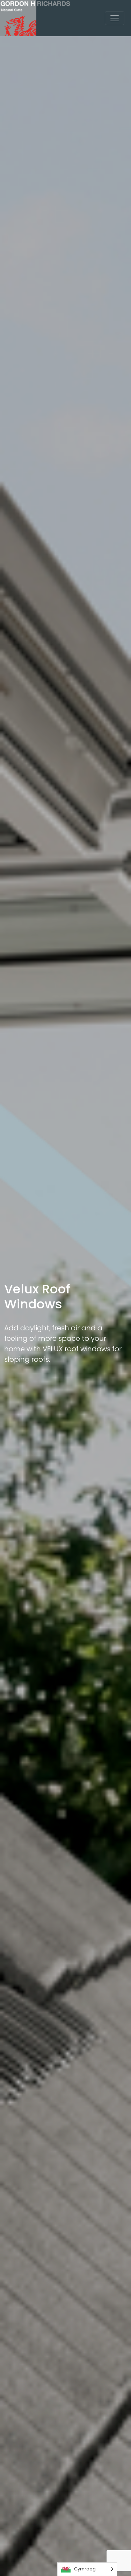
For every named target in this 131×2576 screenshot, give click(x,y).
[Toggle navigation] (115, 18)
